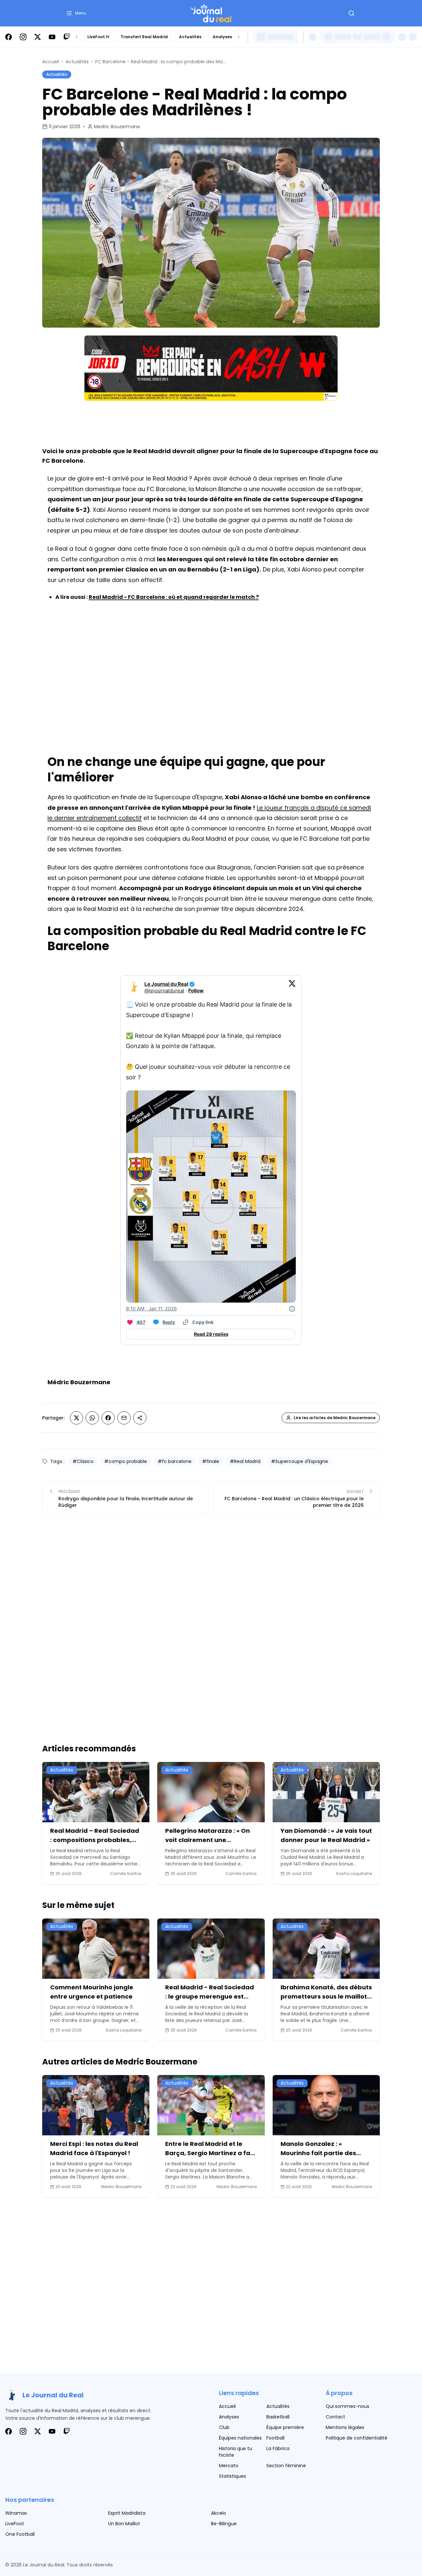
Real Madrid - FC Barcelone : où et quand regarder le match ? (174, 597)
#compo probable (126, 1461)
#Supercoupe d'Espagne (300, 1461)
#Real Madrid (245, 1461)
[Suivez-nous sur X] (38, 37)
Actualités (190, 37)
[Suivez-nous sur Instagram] (23, 37)
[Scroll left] (76, 37)
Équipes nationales (240, 2438)
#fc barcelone (175, 1461)
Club (224, 2427)
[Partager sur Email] (124, 1418)
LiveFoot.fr (98, 37)
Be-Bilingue (224, 2524)
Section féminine (286, 2466)
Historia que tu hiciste (236, 2452)
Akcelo (219, 2513)
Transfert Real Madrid (144, 37)
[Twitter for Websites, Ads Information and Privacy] (292, 1309)
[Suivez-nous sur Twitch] (67, 37)
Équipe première (285, 2427)
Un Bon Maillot (124, 2524)
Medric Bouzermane (117, 127)
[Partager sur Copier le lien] (140, 1418)
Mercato (229, 2466)
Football (275, 2438)
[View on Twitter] (292, 987)
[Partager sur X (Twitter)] (76, 1418)
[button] (76, 13)
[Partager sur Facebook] (108, 1418)
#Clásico (83, 1461)
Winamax (16, 2513)
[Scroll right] (239, 37)
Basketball (278, 2417)
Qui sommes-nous (347, 2406)
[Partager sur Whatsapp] (92, 1418)
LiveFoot (15, 2524)
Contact (335, 2417)
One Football (20, 2534)
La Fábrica (278, 2448)
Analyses (222, 37)
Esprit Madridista (127, 2513)
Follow (196, 991)
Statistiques (232, 2476)
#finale (211, 1461)
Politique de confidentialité (357, 2438)
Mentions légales (345, 2427)
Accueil (51, 62)
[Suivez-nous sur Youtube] (52, 37)
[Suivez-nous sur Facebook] (9, 37)
